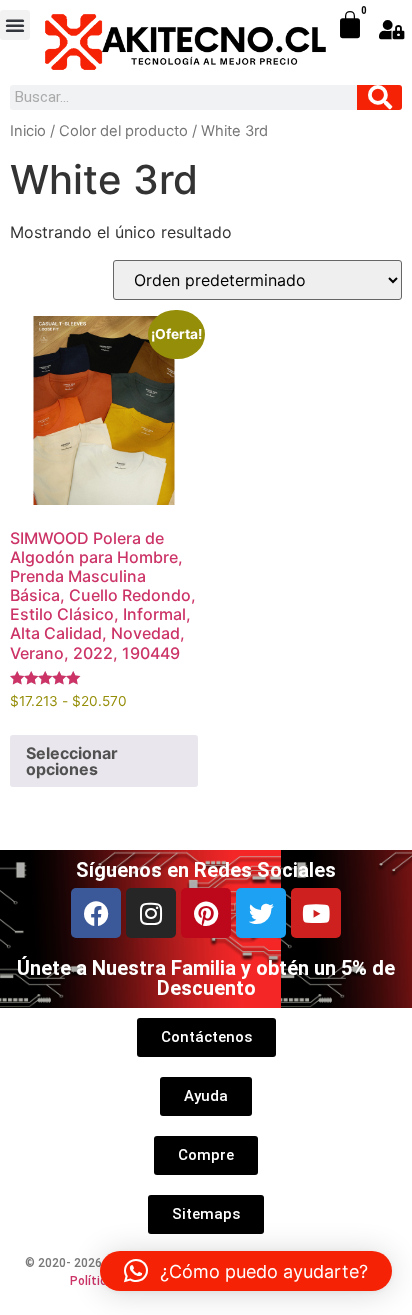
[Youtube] (316, 913)
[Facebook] (96, 913)
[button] (15, 25)
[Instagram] (151, 913)
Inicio (28, 131)
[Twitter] (261, 913)
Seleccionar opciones (72, 761)
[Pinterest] (206, 913)
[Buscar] (379, 97)
